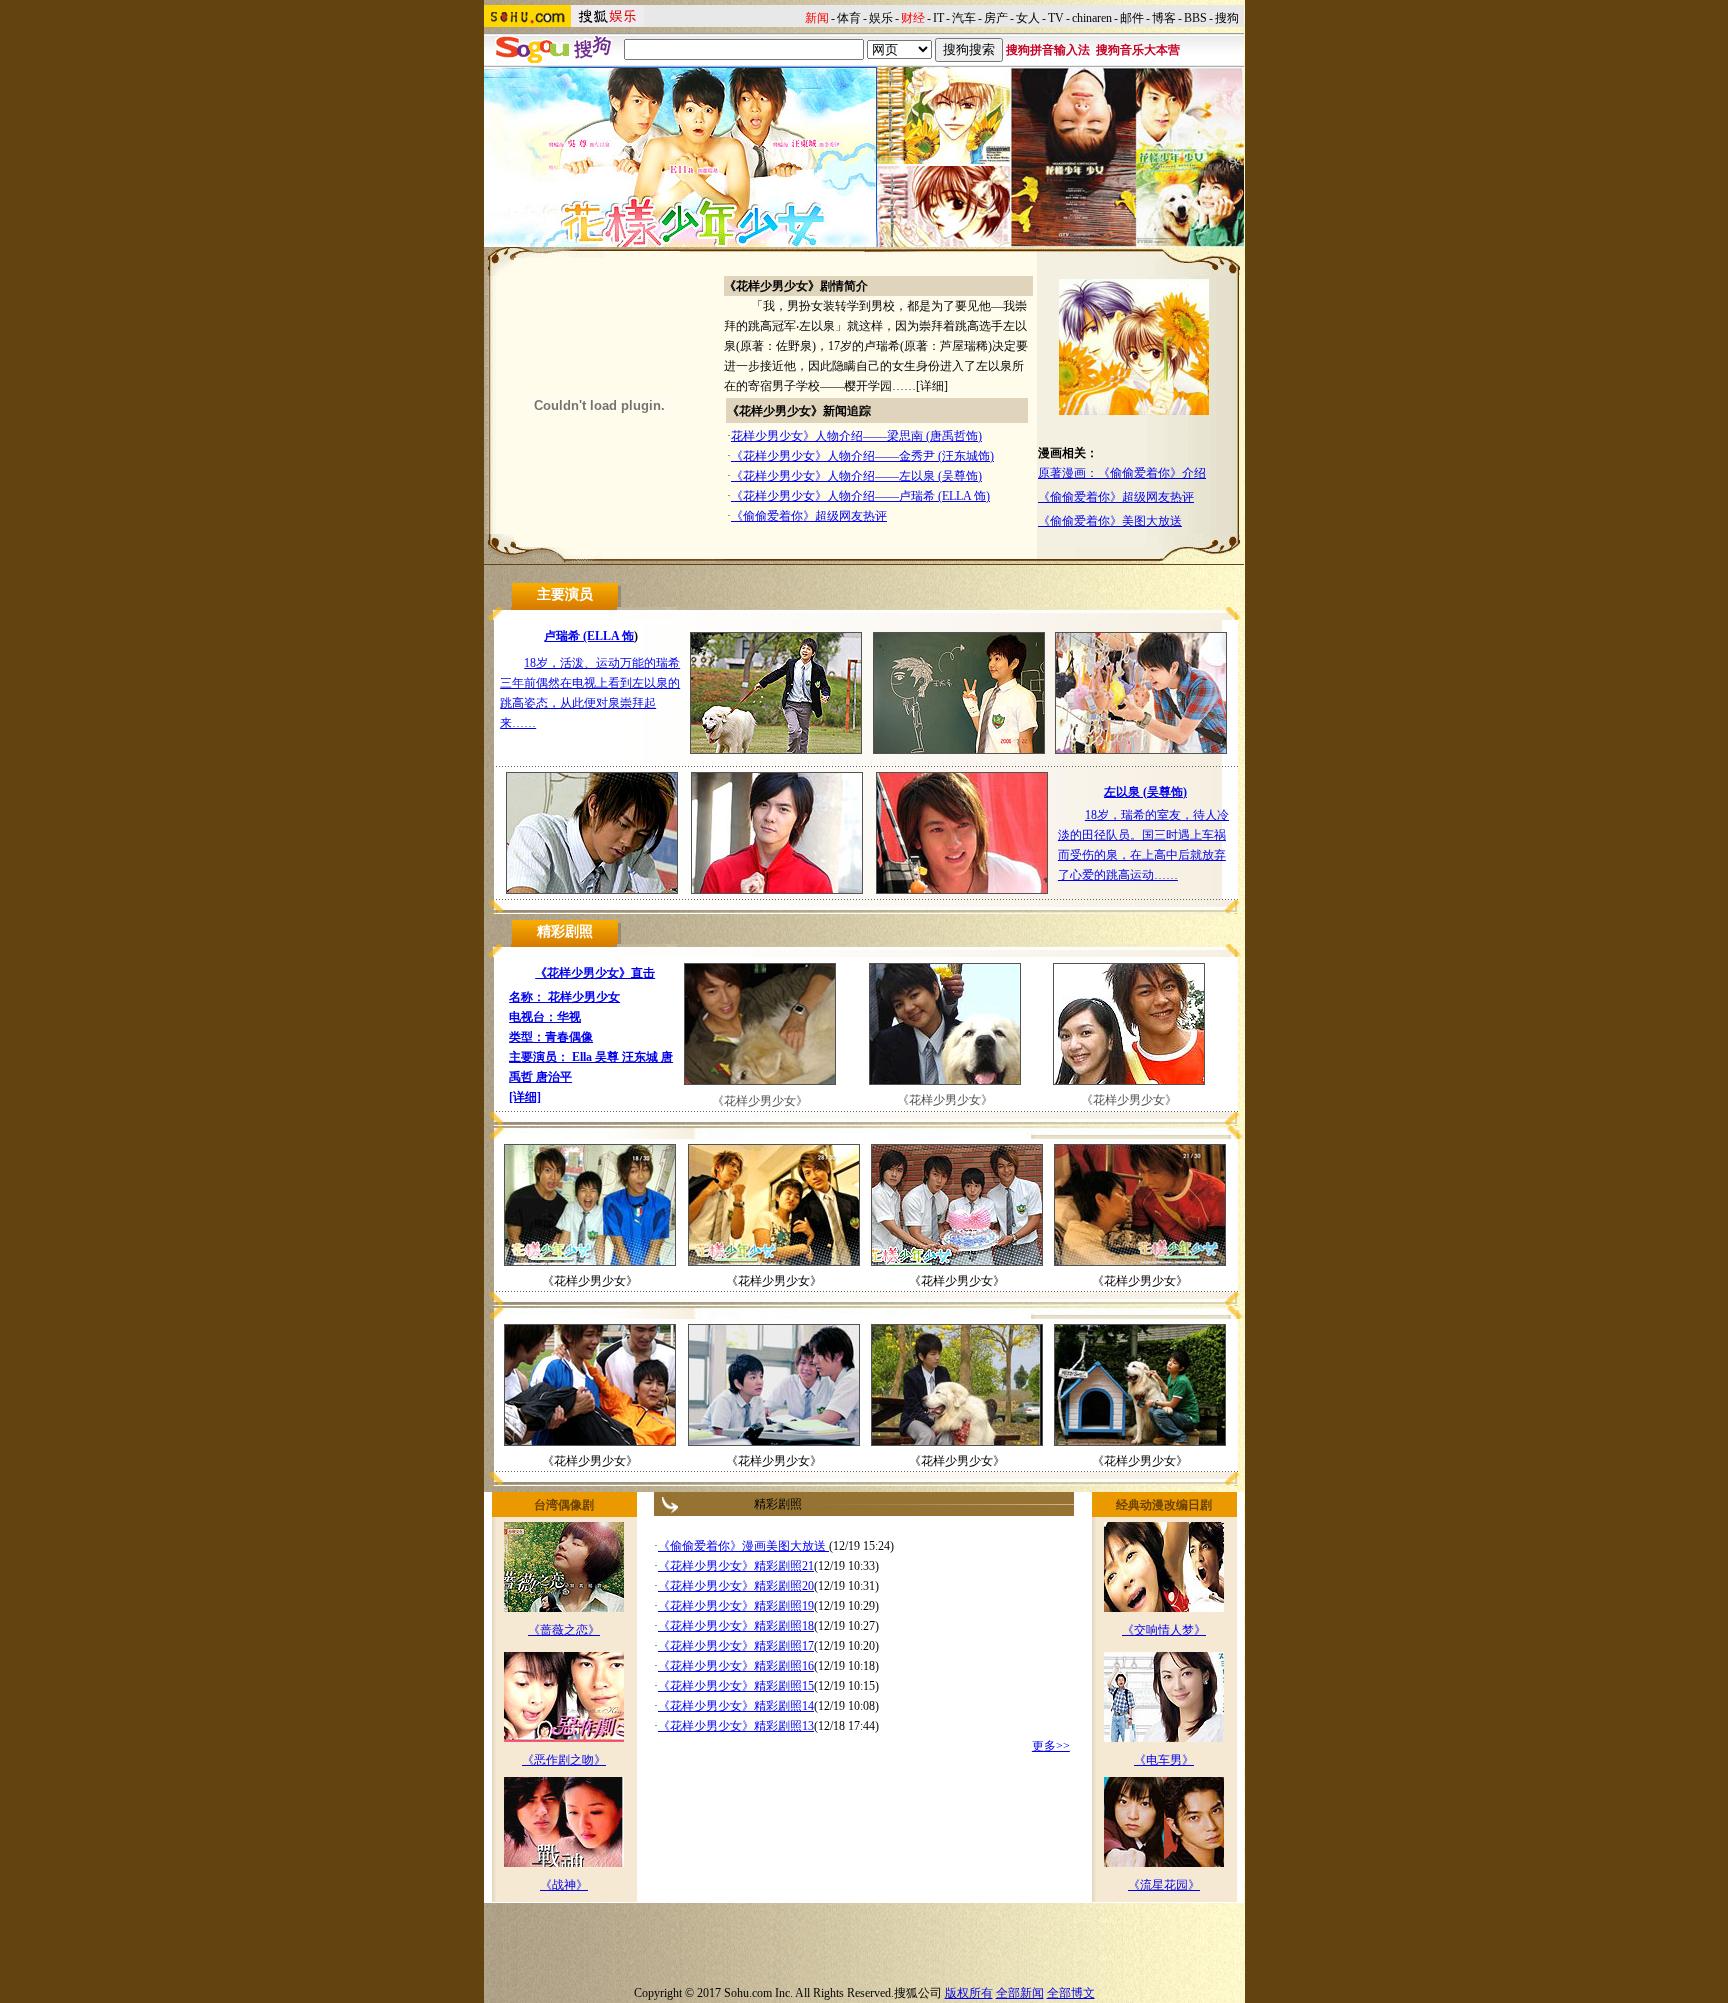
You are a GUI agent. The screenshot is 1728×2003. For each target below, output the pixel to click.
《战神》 (564, 1885)
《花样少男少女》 (760, 1101)
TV (1056, 18)
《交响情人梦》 (1164, 1630)
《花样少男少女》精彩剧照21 (736, 1566)
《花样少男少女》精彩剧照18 (736, 1626)
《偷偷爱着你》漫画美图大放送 (743, 1546)
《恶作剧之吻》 (564, 1760)
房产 (996, 18)
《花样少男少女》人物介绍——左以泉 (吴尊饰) (856, 476)
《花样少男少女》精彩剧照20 (736, 1586)
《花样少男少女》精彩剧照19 (736, 1606)
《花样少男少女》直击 (595, 973)
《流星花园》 (1164, 1885)
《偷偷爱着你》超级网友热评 (809, 516)
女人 (1028, 18)
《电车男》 (1164, 1760)
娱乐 (881, 18)
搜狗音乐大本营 (1138, 50)
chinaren (1092, 18)
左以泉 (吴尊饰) (1145, 792)
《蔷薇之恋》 (564, 1630)
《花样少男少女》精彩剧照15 (736, 1686)
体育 (849, 18)
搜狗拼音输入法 (1048, 50)
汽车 (964, 18)
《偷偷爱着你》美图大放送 (1110, 521)
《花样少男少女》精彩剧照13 (736, 1726)
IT (938, 18)
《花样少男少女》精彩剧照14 (736, 1706)
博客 (1164, 18)
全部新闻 (1020, 1993)
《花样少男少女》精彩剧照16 (736, 1666)
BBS (1195, 18)
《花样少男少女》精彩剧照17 (736, 1646)
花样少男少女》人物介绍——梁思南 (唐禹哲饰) (856, 436)
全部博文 (1071, 1993)
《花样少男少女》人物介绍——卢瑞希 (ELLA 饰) (860, 496)
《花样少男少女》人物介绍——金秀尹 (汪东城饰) (862, 456)
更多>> (1051, 1746)
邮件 (1132, 18)
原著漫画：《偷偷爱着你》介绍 (1122, 473)
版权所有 (969, 1993)
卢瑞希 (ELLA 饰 (589, 636)
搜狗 (1227, 18)
